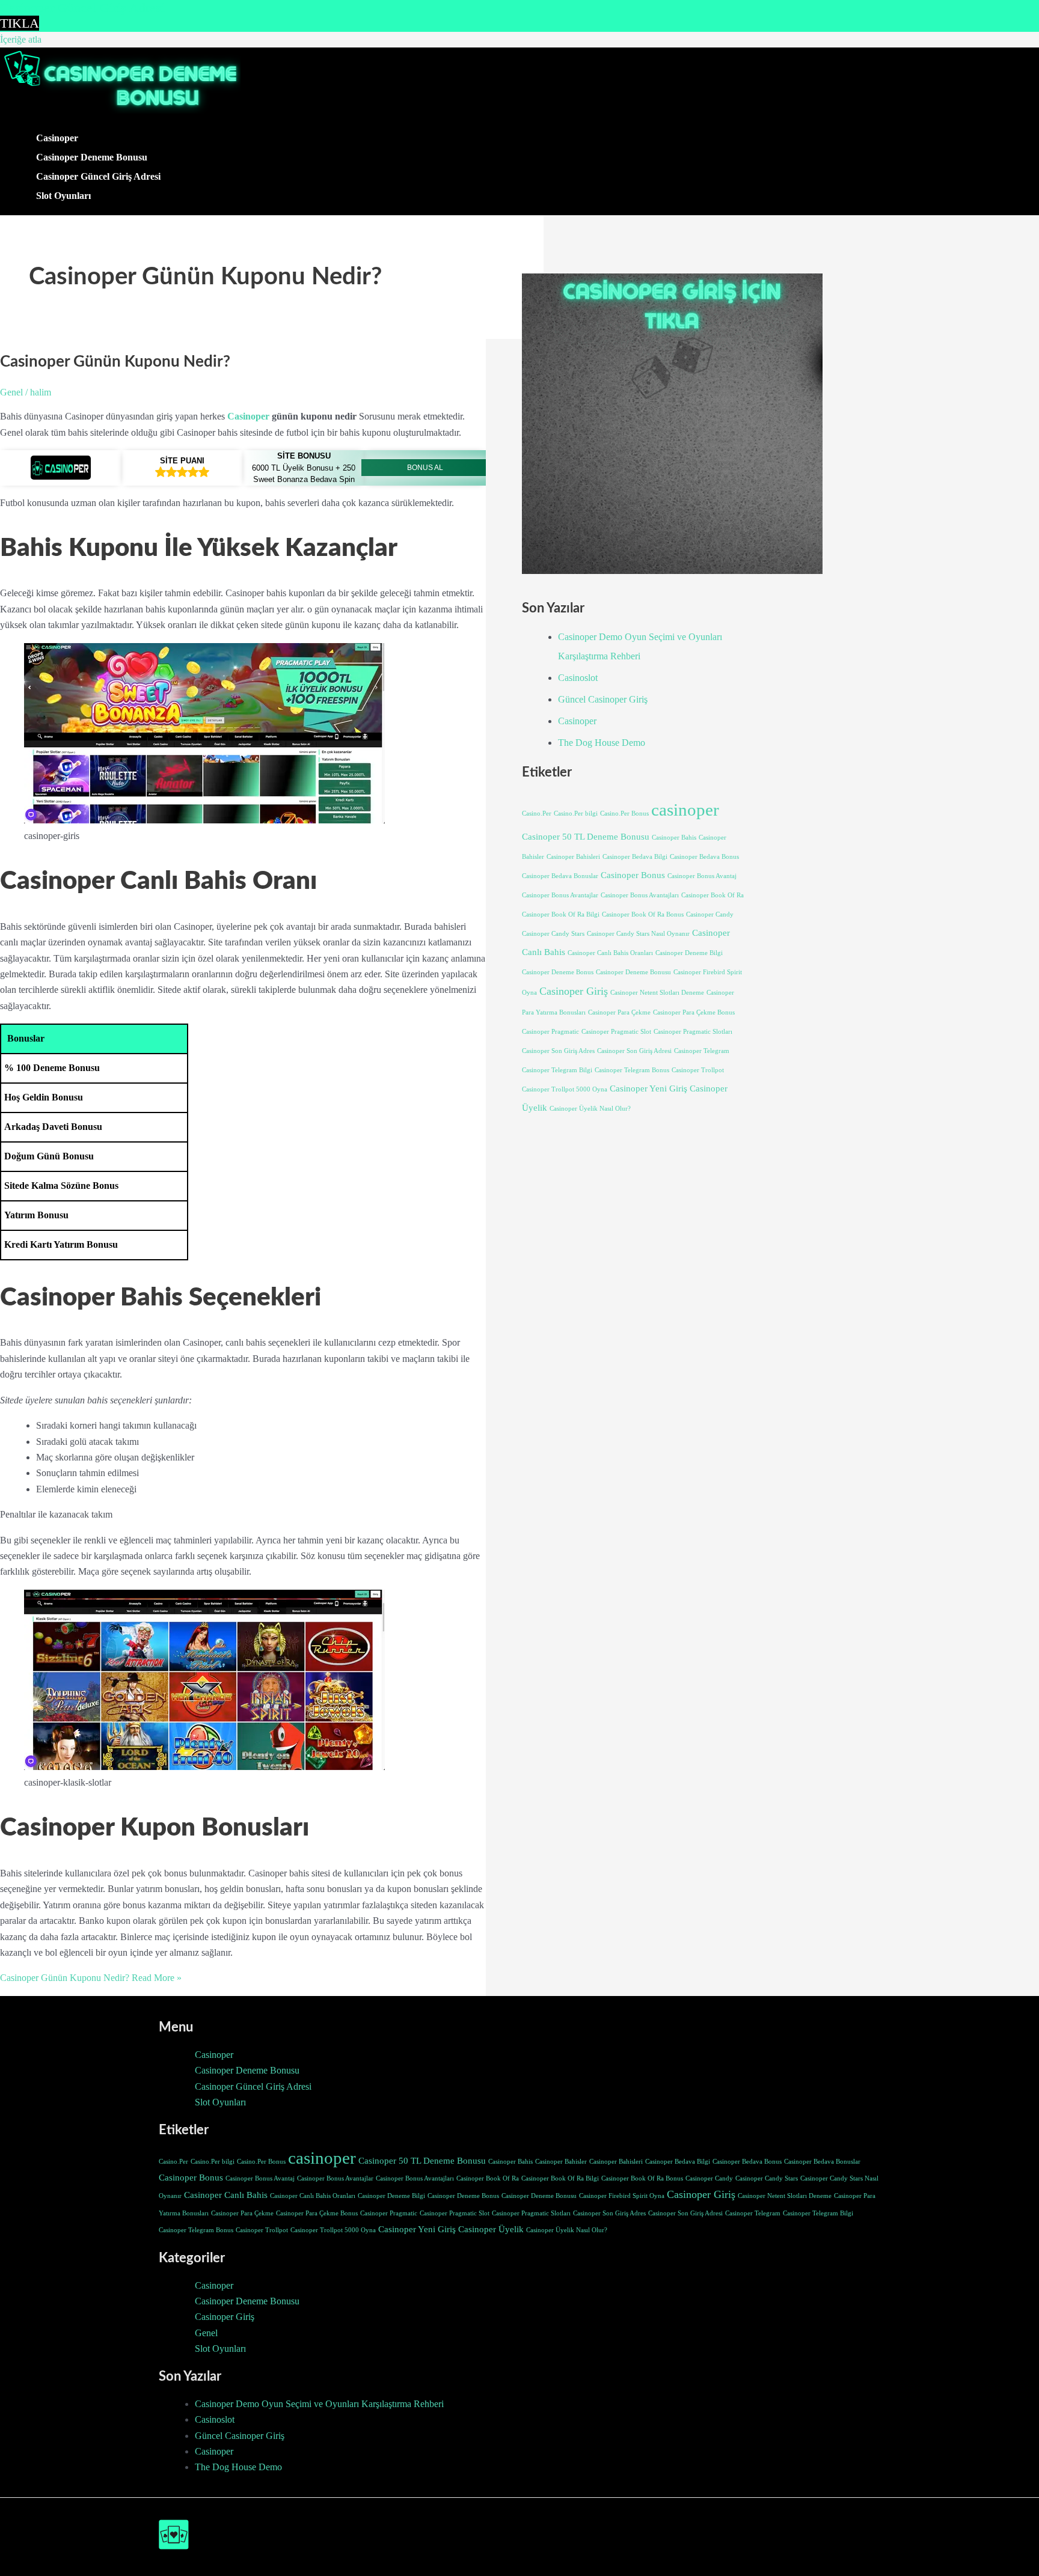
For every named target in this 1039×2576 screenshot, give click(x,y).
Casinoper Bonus (633, 875)
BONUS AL (425, 468)
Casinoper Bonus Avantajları (640, 895)
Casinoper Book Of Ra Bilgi (561, 914)
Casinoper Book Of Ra (713, 895)
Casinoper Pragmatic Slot (616, 1032)
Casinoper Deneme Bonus (558, 972)
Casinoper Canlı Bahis (226, 2195)
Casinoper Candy (710, 914)
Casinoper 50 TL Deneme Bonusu (586, 837)
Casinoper (57, 138)
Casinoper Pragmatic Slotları (693, 1032)
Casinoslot (578, 678)
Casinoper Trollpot (698, 1070)
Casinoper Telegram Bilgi (557, 1070)
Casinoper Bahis (674, 838)
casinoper (685, 810)
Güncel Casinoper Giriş (603, 699)
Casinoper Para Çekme (619, 1012)
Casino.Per (537, 813)
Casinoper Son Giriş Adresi (634, 1051)
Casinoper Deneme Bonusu (92, 157)
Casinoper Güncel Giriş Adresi (98, 176)
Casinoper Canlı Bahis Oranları (610, 953)
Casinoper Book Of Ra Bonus (643, 914)
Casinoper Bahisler (561, 2162)
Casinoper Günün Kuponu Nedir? (115, 362)
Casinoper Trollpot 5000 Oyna (565, 1089)
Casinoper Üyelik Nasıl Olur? (590, 1109)
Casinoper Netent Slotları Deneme (657, 993)
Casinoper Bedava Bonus (704, 857)
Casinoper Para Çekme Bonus (694, 1012)
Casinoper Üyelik (491, 2229)
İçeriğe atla (21, 39)
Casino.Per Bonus (624, 813)
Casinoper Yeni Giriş (648, 1088)
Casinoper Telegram (702, 1051)
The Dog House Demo (602, 743)
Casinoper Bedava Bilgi (635, 857)
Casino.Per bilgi (576, 813)
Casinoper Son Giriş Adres (558, 1051)
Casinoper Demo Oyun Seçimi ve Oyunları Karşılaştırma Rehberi (319, 2404)
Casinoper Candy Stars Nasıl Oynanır (638, 934)
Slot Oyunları (63, 196)
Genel (11, 392)
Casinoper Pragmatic (550, 1032)
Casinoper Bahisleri (573, 857)
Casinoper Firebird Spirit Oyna (622, 2196)
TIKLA (20, 23)
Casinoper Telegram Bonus (632, 1070)
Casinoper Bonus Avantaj (702, 876)
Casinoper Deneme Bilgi (689, 953)
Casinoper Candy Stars (553, 934)
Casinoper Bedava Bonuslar (560, 876)
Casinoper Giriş (574, 991)
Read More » (91, 1978)
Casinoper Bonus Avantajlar (560, 895)
